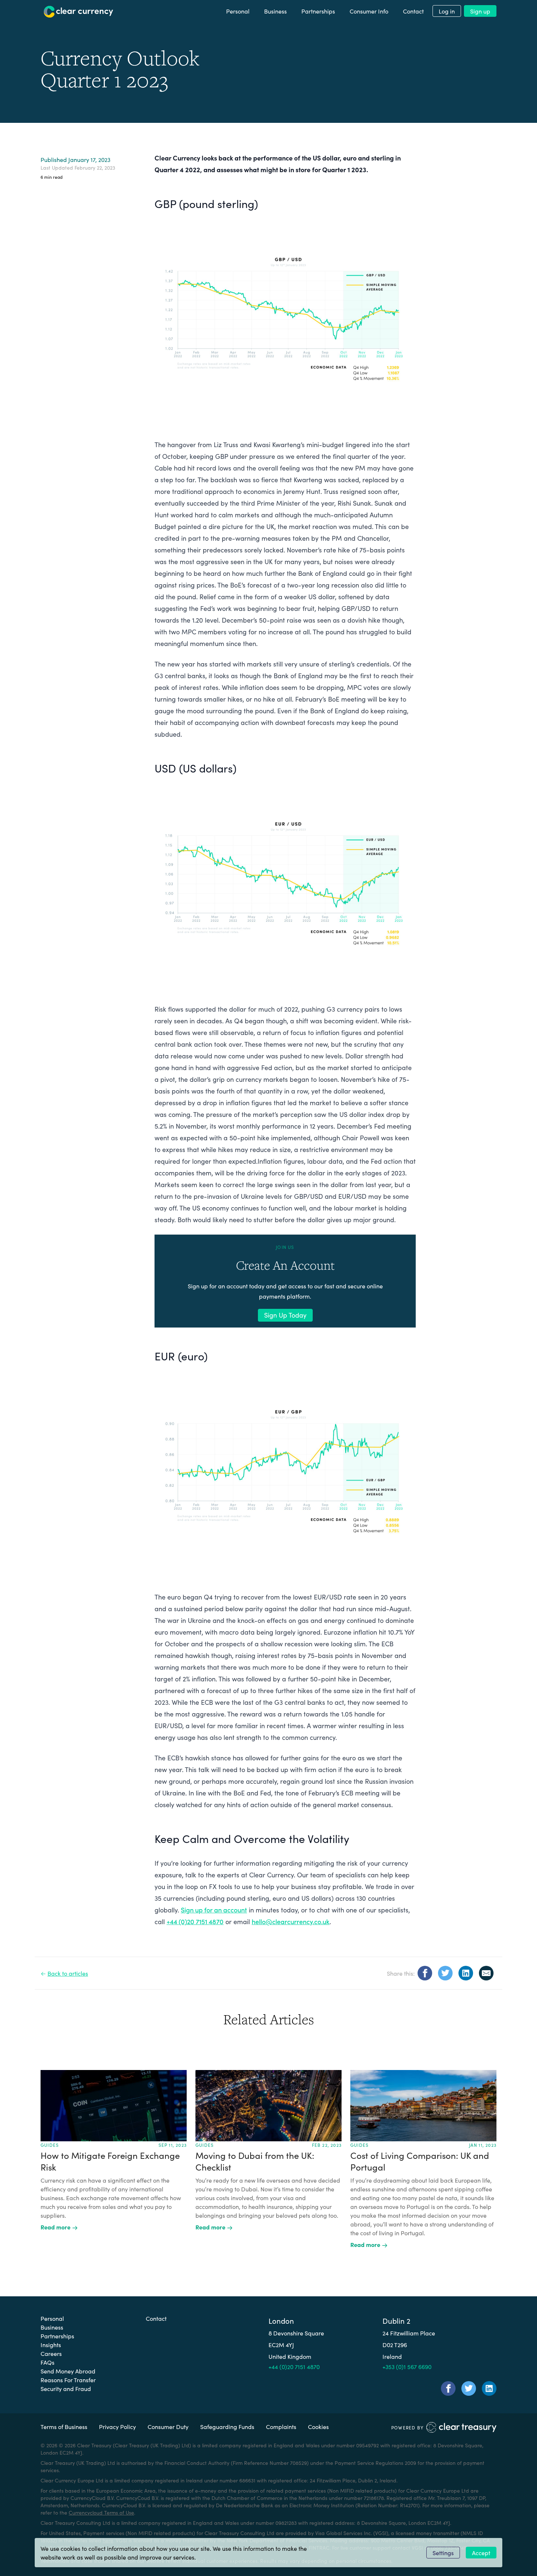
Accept (481, 2553)
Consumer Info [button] (369, 11)
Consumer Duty (168, 2426)
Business (52, 2327)
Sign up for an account (214, 1910)
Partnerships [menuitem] (318, 11)
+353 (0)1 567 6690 (407, 2367)
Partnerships (57, 2336)
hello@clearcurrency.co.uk (291, 1921)
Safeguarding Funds (227, 2426)
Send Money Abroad (68, 2371)
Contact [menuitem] (413, 11)
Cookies (318, 2426)
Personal (52, 2318)
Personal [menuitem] (238, 11)
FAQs (47, 2362)
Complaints (281, 2426)
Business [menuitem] (275, 11)
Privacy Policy (117, 2426)
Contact (156, 2318)
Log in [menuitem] (447, 11)
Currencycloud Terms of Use (101, 2512)
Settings (443, 2553)
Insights (51, 2345)
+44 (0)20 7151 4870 (195, 1921)
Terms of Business (64, 2426)
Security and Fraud (66, 2388)
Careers (51, 2353)
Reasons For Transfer (68, 2380)
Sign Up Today (285, 1315)
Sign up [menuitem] (480, 11)
